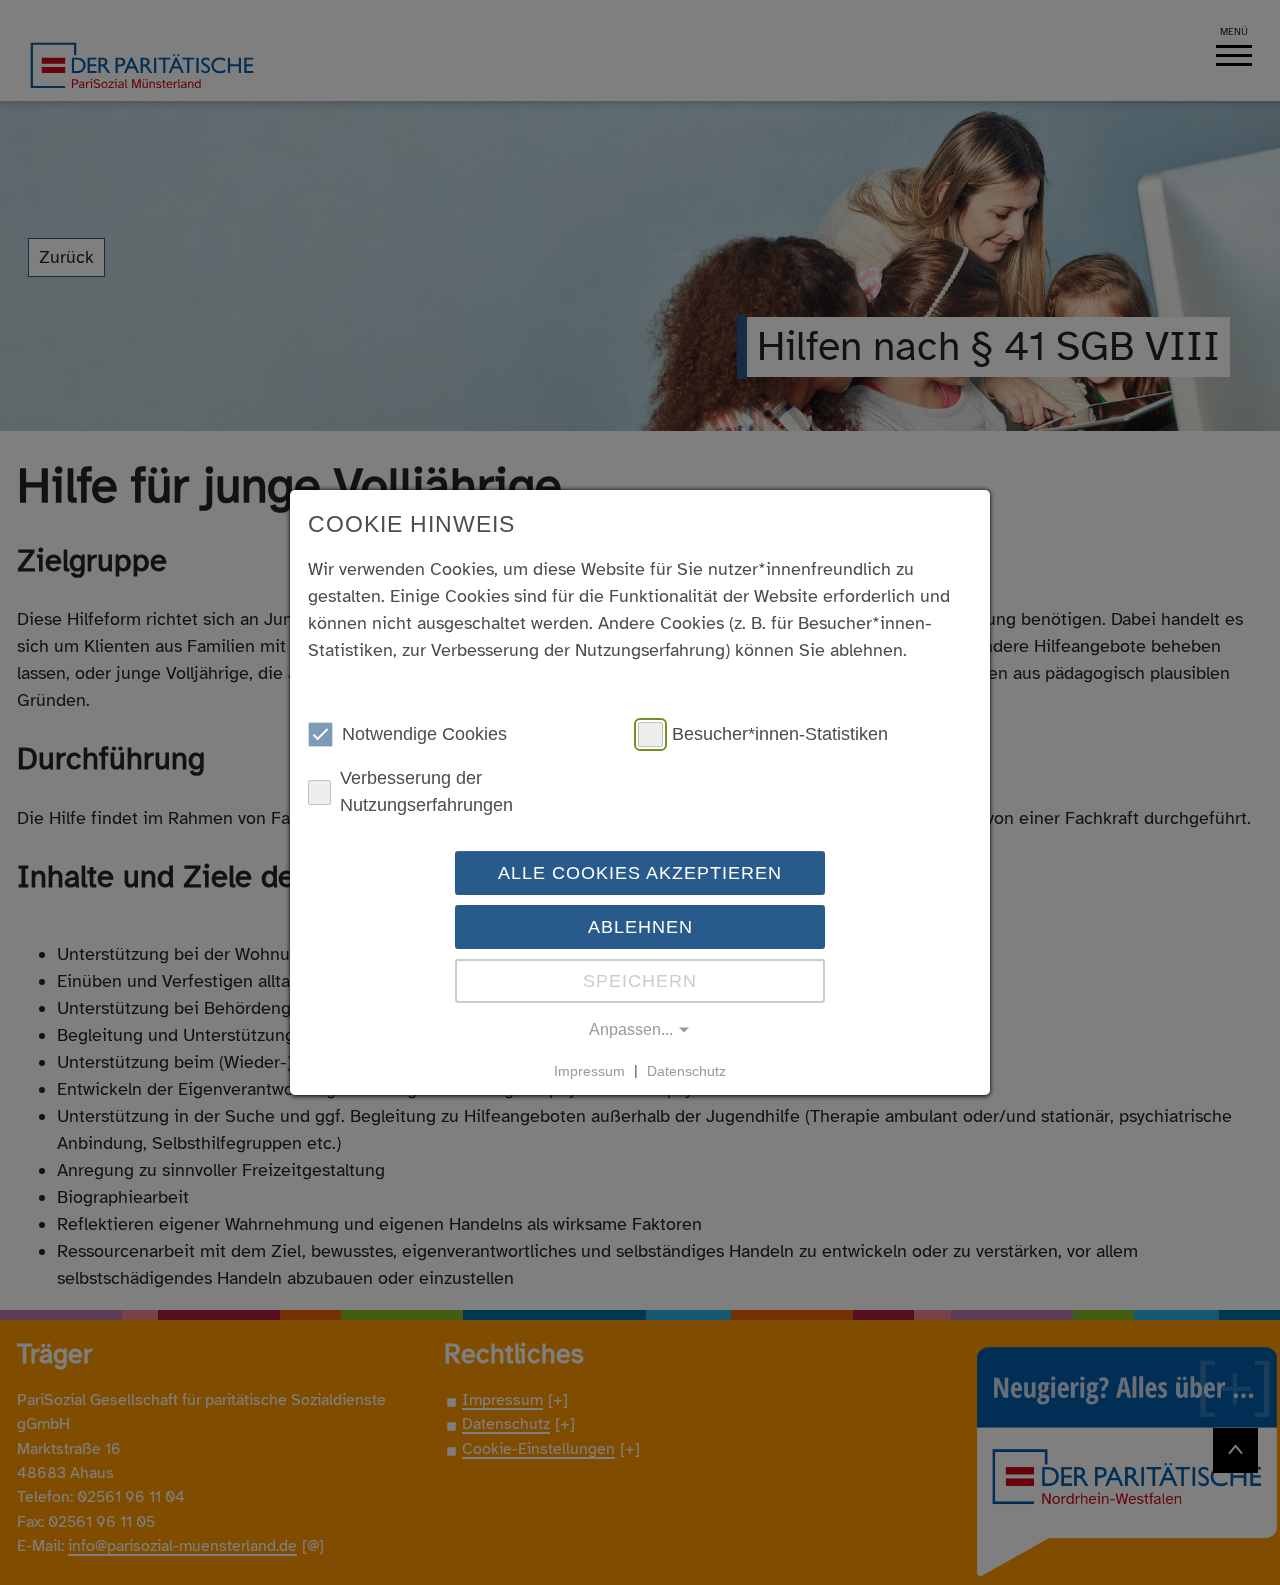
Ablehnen (640, 927)
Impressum (589, 1070)
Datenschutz (686, 1070)
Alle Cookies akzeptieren (640, 873)
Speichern (640, 981)
